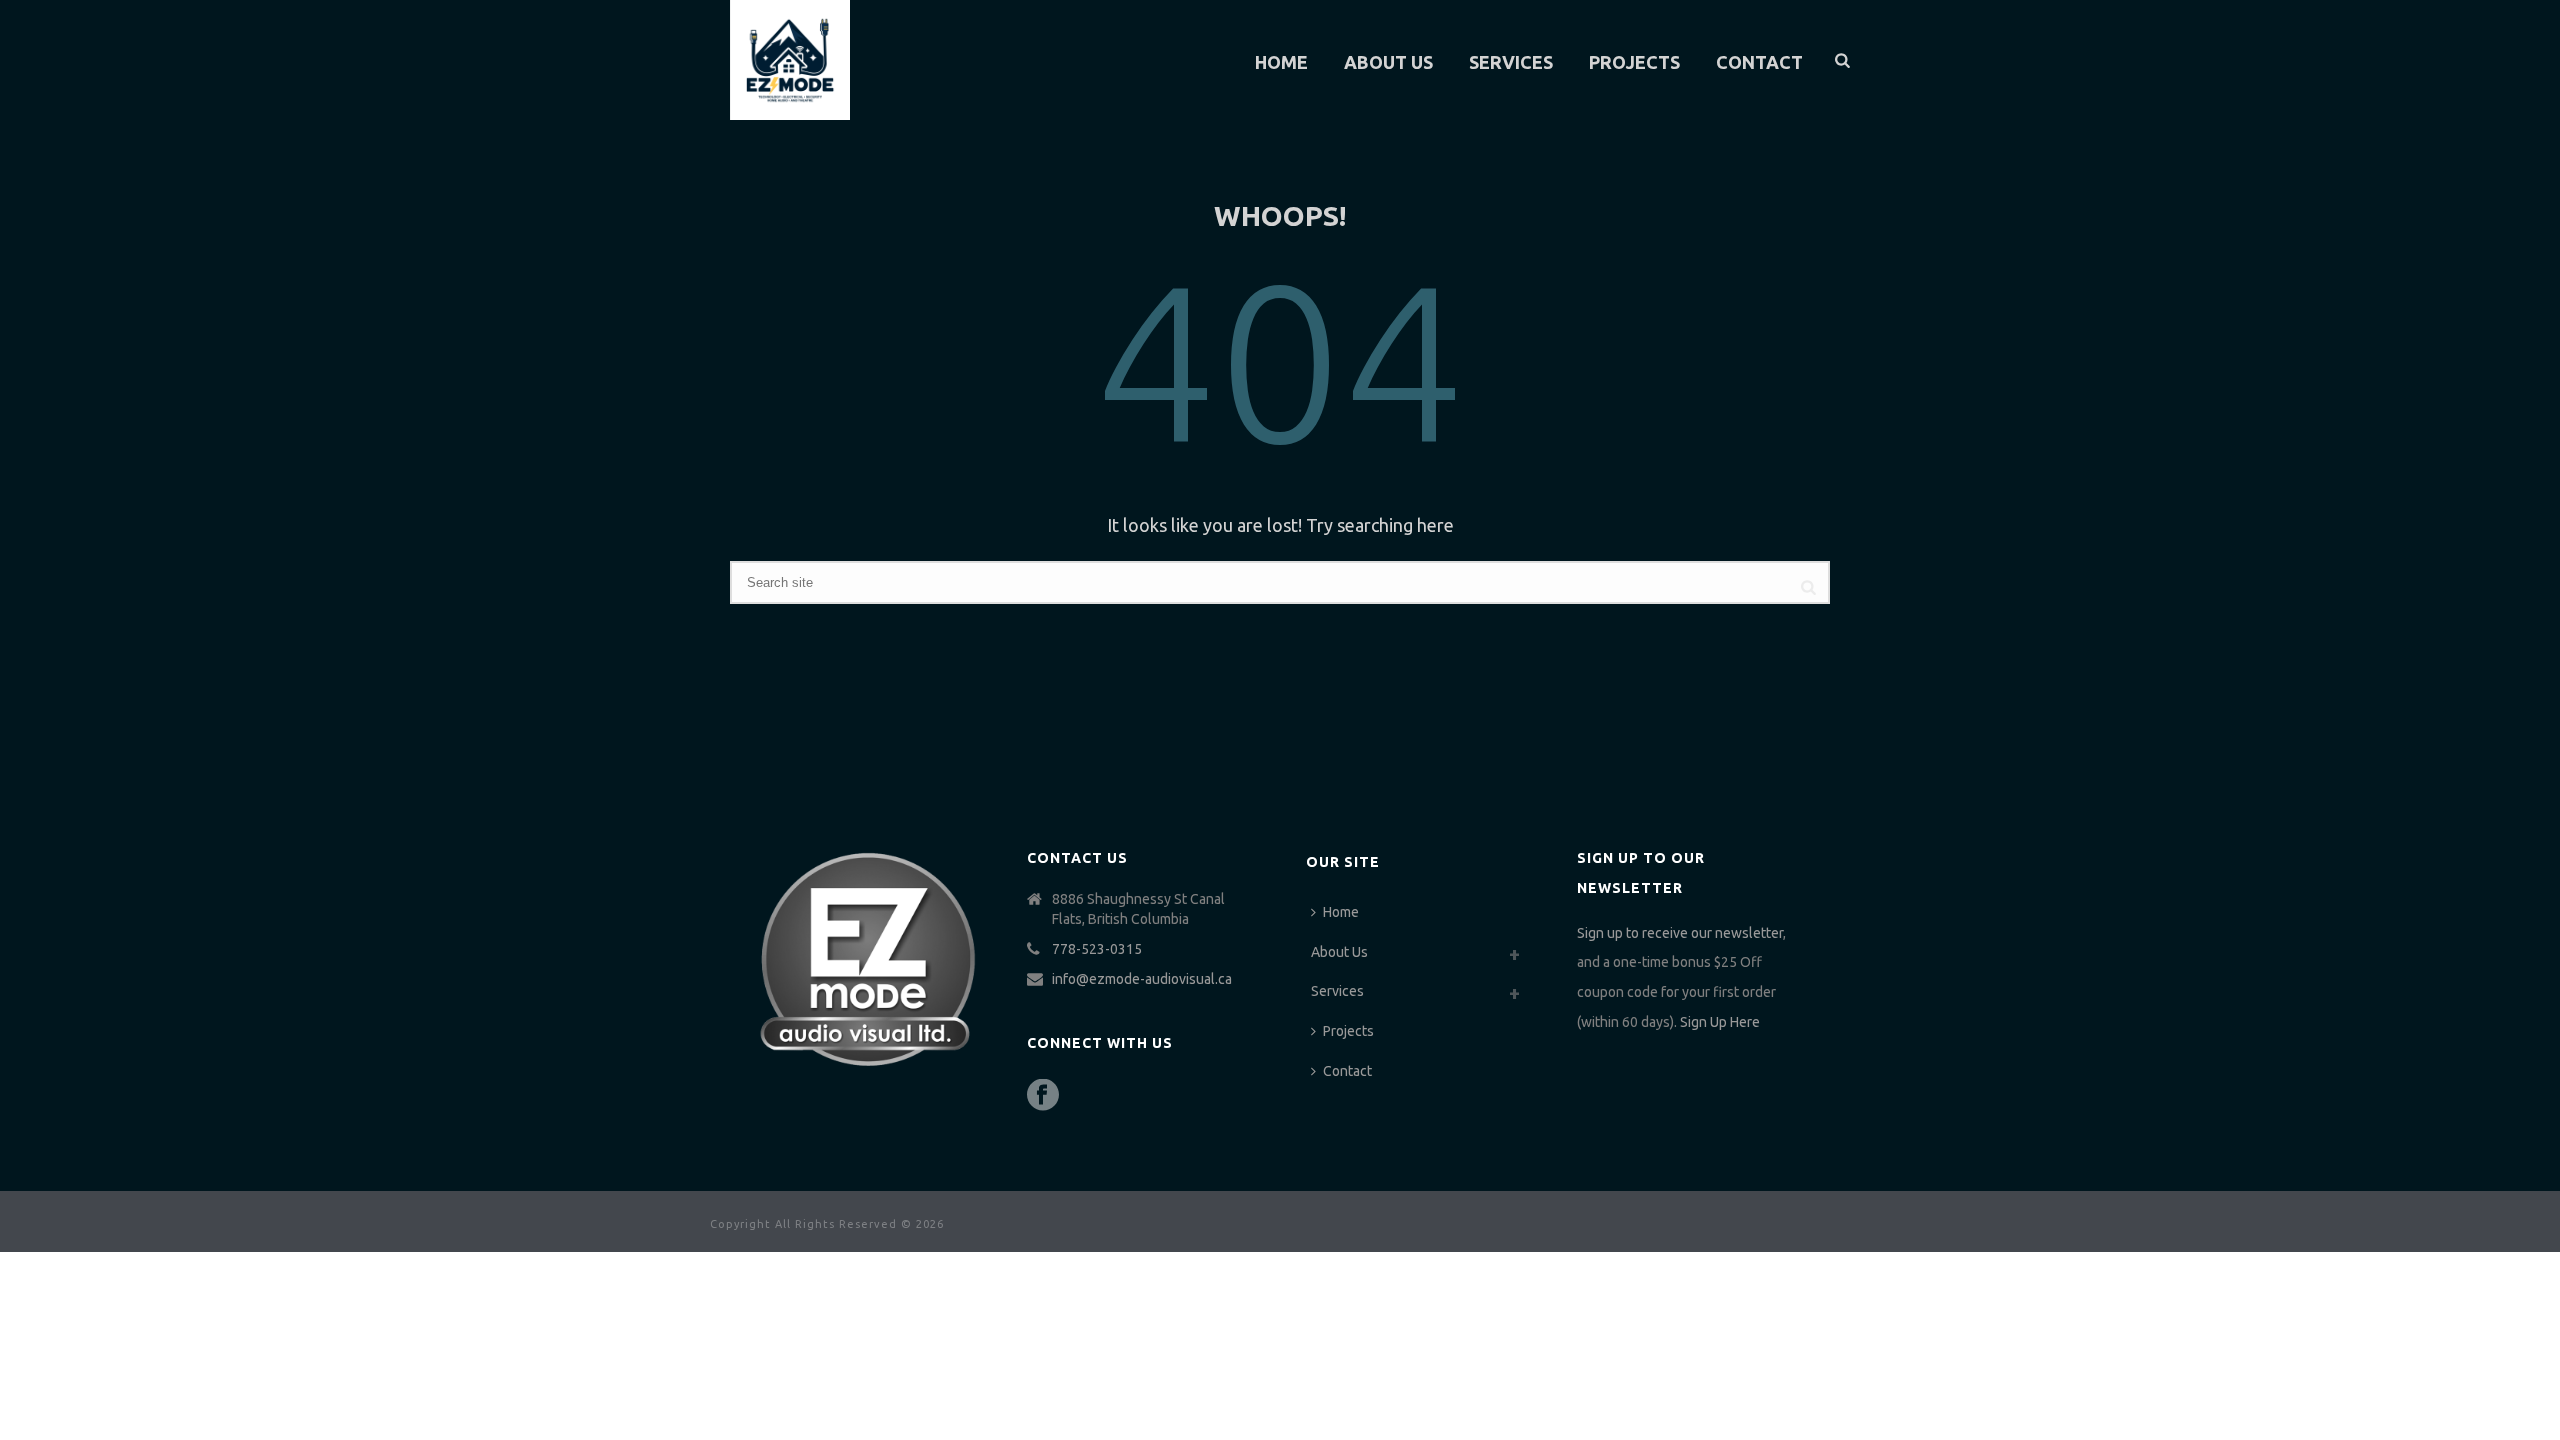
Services (1511, 62)
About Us (1388, 62)
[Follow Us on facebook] (1043, 1096)
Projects (1634, 62)
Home (1281, 62)
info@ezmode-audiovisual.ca (1142, 979)
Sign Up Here (1720, 1022)
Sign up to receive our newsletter (1680, 933)
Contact (1759, 62)
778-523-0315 (1097, 949)
